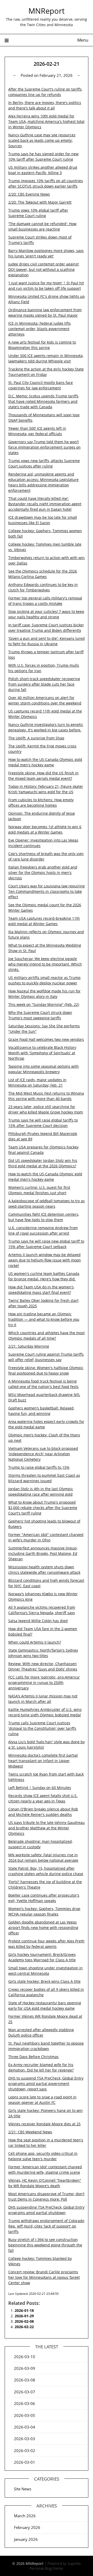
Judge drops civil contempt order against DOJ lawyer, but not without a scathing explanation (44, 269)
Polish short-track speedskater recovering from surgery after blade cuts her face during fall (44, 684)
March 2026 (25, 2516)
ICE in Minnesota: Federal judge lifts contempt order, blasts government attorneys (40, 329)
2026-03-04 (25, 2427)
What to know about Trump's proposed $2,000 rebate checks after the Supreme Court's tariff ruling (43, 1508)
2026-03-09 (25, 2368)
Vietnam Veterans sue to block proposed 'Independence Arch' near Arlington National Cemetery (43, 1454)
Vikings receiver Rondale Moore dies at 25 (44, 2124)
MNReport (47, 11)
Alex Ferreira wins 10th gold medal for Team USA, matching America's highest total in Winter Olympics (46, 121)
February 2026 (27, 2527)
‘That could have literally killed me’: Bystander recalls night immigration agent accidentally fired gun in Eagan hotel (45, 504)
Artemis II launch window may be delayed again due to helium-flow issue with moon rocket (45, 1260)
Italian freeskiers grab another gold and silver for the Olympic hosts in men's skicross (43, 873)
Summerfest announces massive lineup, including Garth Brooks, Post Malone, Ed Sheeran (43, 1553)
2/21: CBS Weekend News (30, 2132)
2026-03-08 (25, 2380)
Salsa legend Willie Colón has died (38, 1621)
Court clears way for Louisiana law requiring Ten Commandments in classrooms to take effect (47, 891)
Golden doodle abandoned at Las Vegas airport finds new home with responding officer (43, 1928)
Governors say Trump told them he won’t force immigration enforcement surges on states (44, 447)
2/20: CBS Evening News (29, 194)
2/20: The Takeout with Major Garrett (40, 202)
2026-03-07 (25, 2392)
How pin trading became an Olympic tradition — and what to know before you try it (44, 1319)
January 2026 (26, 2539)
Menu (83, 40)
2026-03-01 (25, 2462)
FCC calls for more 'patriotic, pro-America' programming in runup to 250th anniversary (44, 1683)
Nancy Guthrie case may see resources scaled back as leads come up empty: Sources (42, 140)
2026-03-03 (25, 2439)
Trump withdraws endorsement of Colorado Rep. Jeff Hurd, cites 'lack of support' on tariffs (46, 2226)
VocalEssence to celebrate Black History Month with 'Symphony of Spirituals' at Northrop (42, 1053)
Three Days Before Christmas (33, 2057)
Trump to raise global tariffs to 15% (39, 1467)
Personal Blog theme (47, 2568)
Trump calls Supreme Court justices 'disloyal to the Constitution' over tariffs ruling (42, 1728)
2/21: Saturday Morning (29, 1346)
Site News (23, 2489)
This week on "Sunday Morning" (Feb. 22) (44, 1004)
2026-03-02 (25, 2451)
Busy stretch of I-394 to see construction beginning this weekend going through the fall (45, 2245)
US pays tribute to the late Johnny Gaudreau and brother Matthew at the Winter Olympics (47, 1828)
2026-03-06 (25, 2403)
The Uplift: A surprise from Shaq (36, 738)
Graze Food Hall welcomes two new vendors (46, 1039)
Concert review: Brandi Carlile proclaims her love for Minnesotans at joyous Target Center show (44, 2277)
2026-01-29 (24, 2316)
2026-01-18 (24, 2310)
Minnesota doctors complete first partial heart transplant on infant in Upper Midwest (43, 1761)
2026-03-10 (25, 2357)
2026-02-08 (24, 2321)
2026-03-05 (25, 2415)
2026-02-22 (24, 2327)
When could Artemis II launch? (35, 1642)
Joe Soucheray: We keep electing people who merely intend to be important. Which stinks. (45, 964)
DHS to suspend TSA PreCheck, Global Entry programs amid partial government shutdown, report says (46, 2084)
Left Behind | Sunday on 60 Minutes (40, 1788)
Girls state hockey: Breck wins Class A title (44, 1981)
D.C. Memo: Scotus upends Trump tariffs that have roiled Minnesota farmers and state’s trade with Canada (43, 401)
